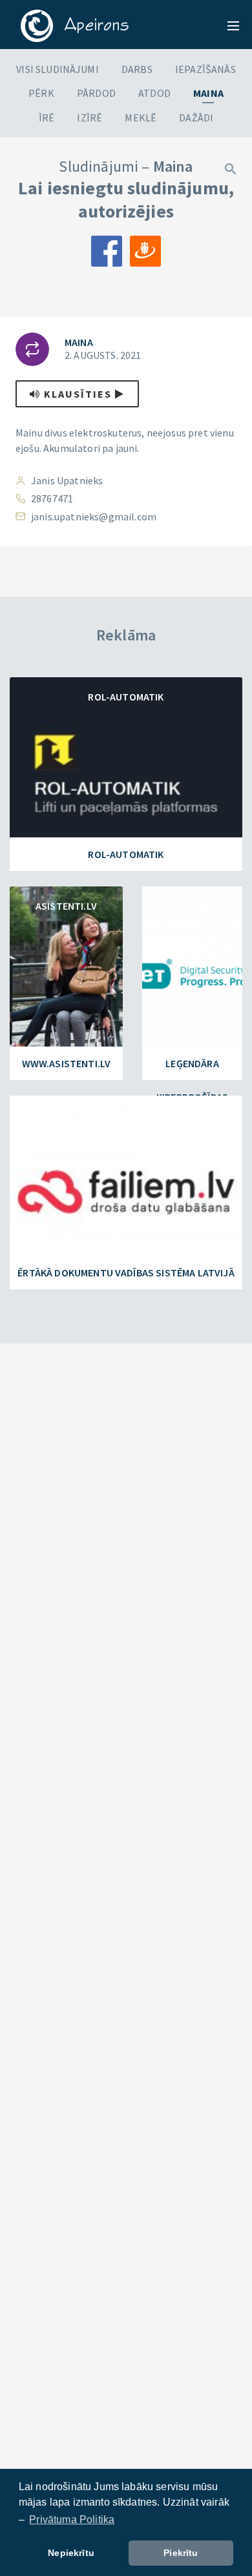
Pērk (41, 93)
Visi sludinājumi (58, 69)
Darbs (137, 69)
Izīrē (89, 118)
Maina (208, 93)
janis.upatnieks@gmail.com (94, 516)
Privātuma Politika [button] (72, 2520)
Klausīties (78, 394)
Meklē (141, 118)
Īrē (47, 118)
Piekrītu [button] (181, 2553)
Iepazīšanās (205, 69)
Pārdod (96, 93)
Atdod (154, 93)
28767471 (52, 498)
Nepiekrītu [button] (71, 2553)
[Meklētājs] (231, 168)
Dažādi (196, 118)
